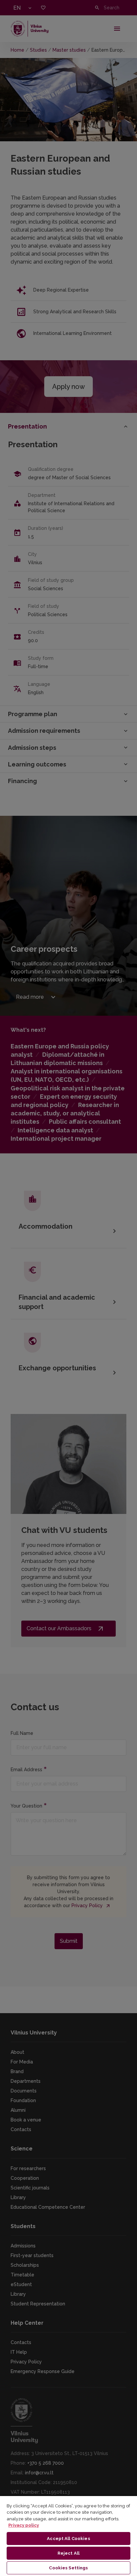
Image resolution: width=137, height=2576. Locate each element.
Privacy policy (24, 2525)
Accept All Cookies (68, 2539)
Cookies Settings (68, 2568)
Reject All (68, 2553)
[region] (68, 2536)
